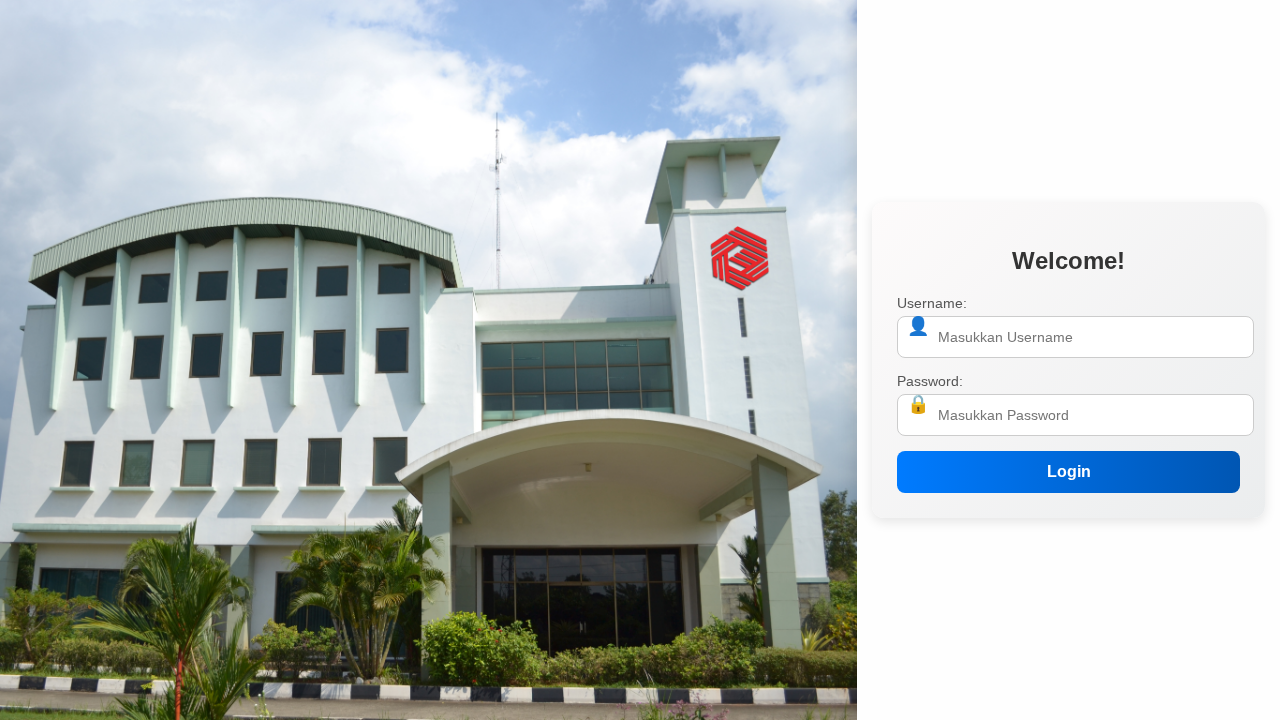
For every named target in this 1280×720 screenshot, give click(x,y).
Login (1069, 471)
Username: (932, 303)
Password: (930, 381)
